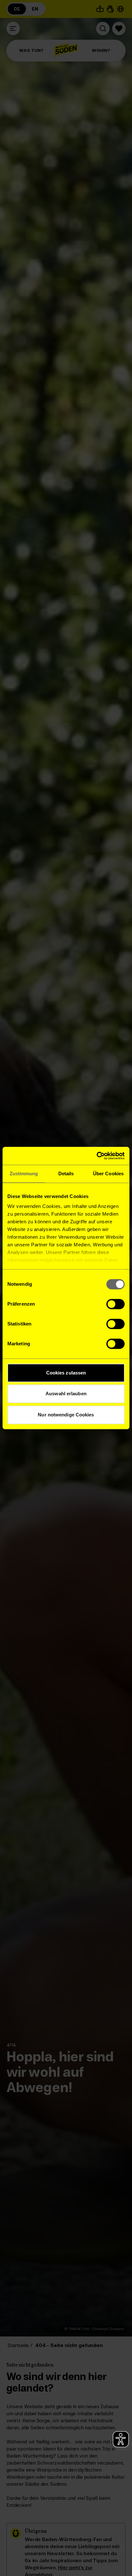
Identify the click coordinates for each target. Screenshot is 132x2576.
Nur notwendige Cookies (66, 1415)
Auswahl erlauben (66, 1394)
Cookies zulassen (66, 1373)
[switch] (116, 1304)
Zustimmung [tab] (24, 1174)
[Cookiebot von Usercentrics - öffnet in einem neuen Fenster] (97, 1156)
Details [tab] (66, 1174)
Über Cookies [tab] (108, 1174)
